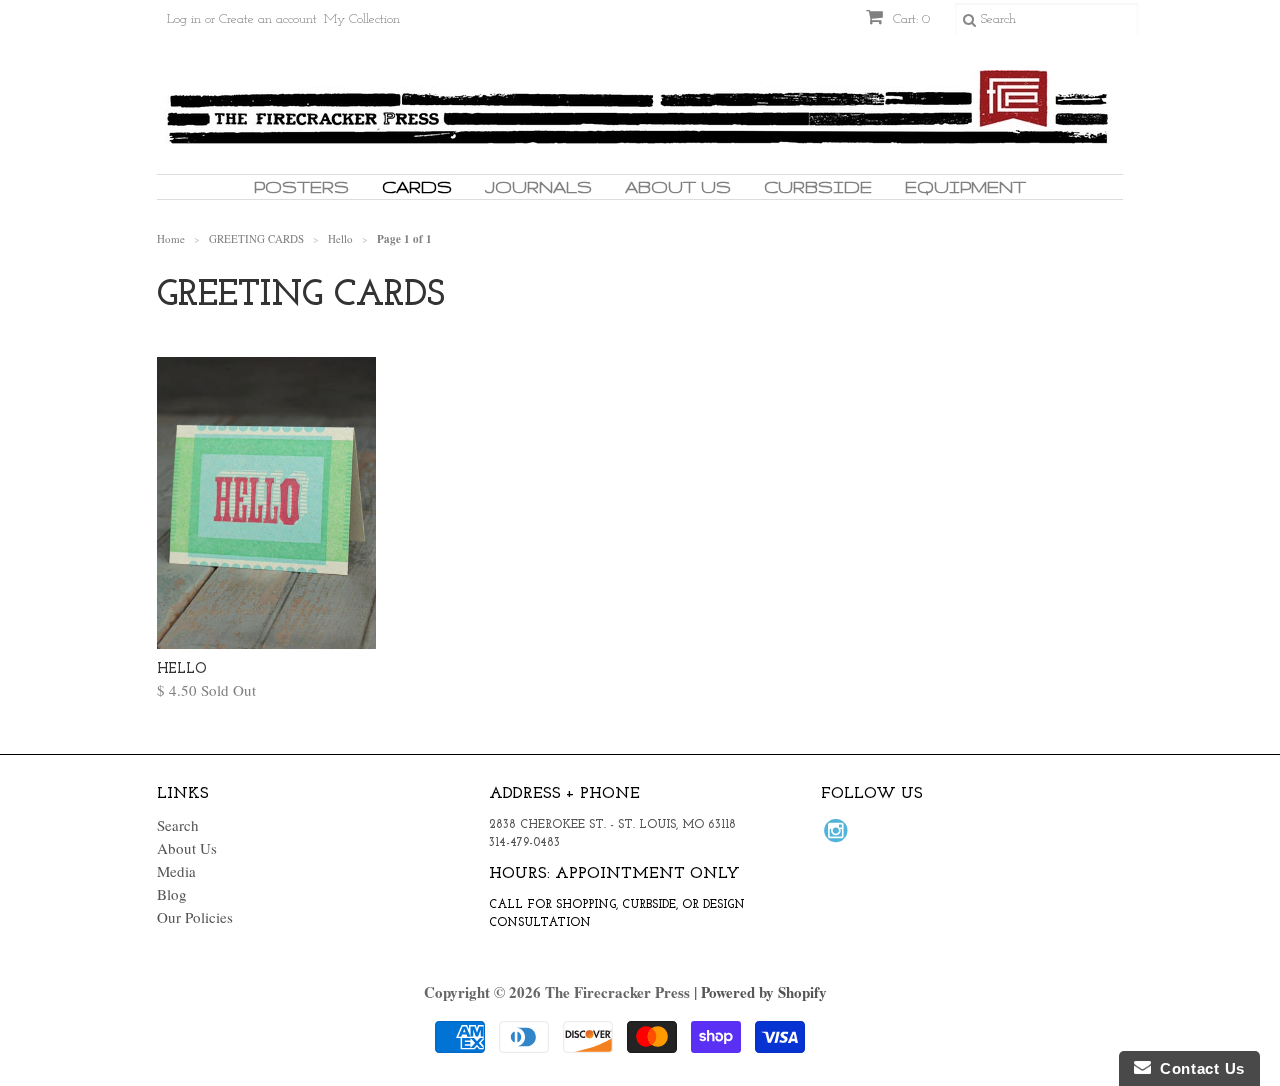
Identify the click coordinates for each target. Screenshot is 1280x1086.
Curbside (818, 186)
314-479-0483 (524, 843)
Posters (301, 186)
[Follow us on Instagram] (839, 836)
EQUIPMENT (965, 186)
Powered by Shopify (764, 992)
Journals (538, 186)
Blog (172, 894)
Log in (184, 19)
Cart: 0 (909, 19)
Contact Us (1198, 1068)
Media (176, 871)
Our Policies (195, 917)
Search (178, 825)
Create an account (268, 19)
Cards (417, 186)
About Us (678, 186)
